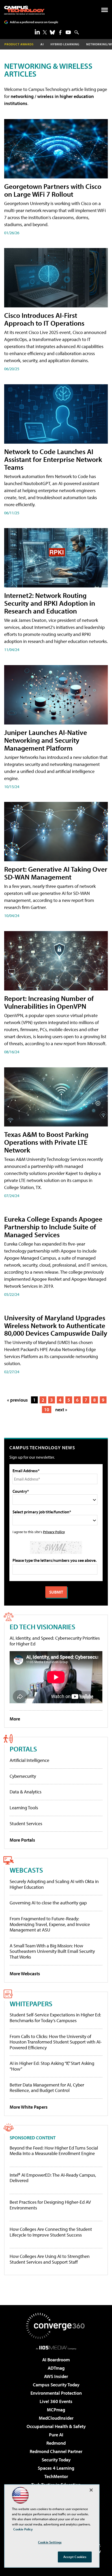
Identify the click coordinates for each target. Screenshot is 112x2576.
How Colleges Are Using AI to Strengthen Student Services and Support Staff (50, 2259)
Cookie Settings (50, 2542)
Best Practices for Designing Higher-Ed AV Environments (50, 2205)
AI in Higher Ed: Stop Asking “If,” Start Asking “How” (52, 2066)
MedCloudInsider (56, 2418)
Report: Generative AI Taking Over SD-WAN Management (56, 873)
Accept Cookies (75, 2557)
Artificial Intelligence (29, 1760)
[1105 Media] (56, 2348)
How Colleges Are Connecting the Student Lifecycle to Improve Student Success (51, 2232)
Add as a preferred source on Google (34, 22)
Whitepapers (31, 2004)
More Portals (22, 1840)
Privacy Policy (54, 1532)
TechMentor (56, 2476)
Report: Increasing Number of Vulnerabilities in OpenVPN (49, 1002)
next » (61, 1410)
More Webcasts (25, 1974)
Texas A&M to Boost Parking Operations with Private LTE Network (46, 1142)
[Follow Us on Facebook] (60, 32)
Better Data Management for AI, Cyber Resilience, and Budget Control (47, 2088)
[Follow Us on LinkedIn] (37, 32)
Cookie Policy (23, 2529)
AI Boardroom (56, 2360)
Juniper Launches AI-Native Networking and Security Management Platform (46, 740)
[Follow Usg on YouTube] (68, 32)
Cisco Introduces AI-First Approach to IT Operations (44, 319)
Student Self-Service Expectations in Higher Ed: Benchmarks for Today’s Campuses (55, 2018)
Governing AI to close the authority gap (48, 1903)
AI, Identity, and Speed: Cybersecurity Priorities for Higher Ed (55, 1641)
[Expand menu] (105, 11)
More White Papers (29, 2107)
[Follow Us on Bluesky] (52, 32)
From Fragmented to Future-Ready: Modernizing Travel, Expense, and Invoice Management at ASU (50, 1924)
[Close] (91, 2490)
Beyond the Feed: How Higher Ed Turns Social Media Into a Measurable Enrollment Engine (54, 2151)
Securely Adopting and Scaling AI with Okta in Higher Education (54, 1884)
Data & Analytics (26, 1792)
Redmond (56, 2443)
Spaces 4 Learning (56, 2468)
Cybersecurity (23, 1776)
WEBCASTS (26, 1870)
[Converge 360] (56, 2326)
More (15, 1719)
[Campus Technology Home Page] (24, 10)
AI (42, 44)
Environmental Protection (56, 2393)
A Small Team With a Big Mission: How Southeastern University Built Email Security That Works (52, 1951)
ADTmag (56, 2368)
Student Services (26, 1823)
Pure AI (56, 2435)
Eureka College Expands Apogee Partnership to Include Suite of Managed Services (53, 1227)
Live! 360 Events (56, 2401)
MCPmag (56, 2410)
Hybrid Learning (65, 44)
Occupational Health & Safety (56, 2426)
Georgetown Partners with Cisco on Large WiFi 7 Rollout (53, 190)
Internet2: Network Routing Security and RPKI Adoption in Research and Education (50, 603)
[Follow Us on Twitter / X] (45, 32)
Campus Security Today (56, 2385)
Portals (23, 1749)
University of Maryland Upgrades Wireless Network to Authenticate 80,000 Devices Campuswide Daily (56, 1325)
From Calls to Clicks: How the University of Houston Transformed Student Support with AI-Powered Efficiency (56, 2042)
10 (47, 1410)
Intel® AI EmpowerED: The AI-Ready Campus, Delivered (53, 2178)
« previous (17, 1400)
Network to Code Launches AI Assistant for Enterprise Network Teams (53, 459)
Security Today (56, 2460)
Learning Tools (24, 1808)
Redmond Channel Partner (56, 2451)
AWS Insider (56, 2376)
